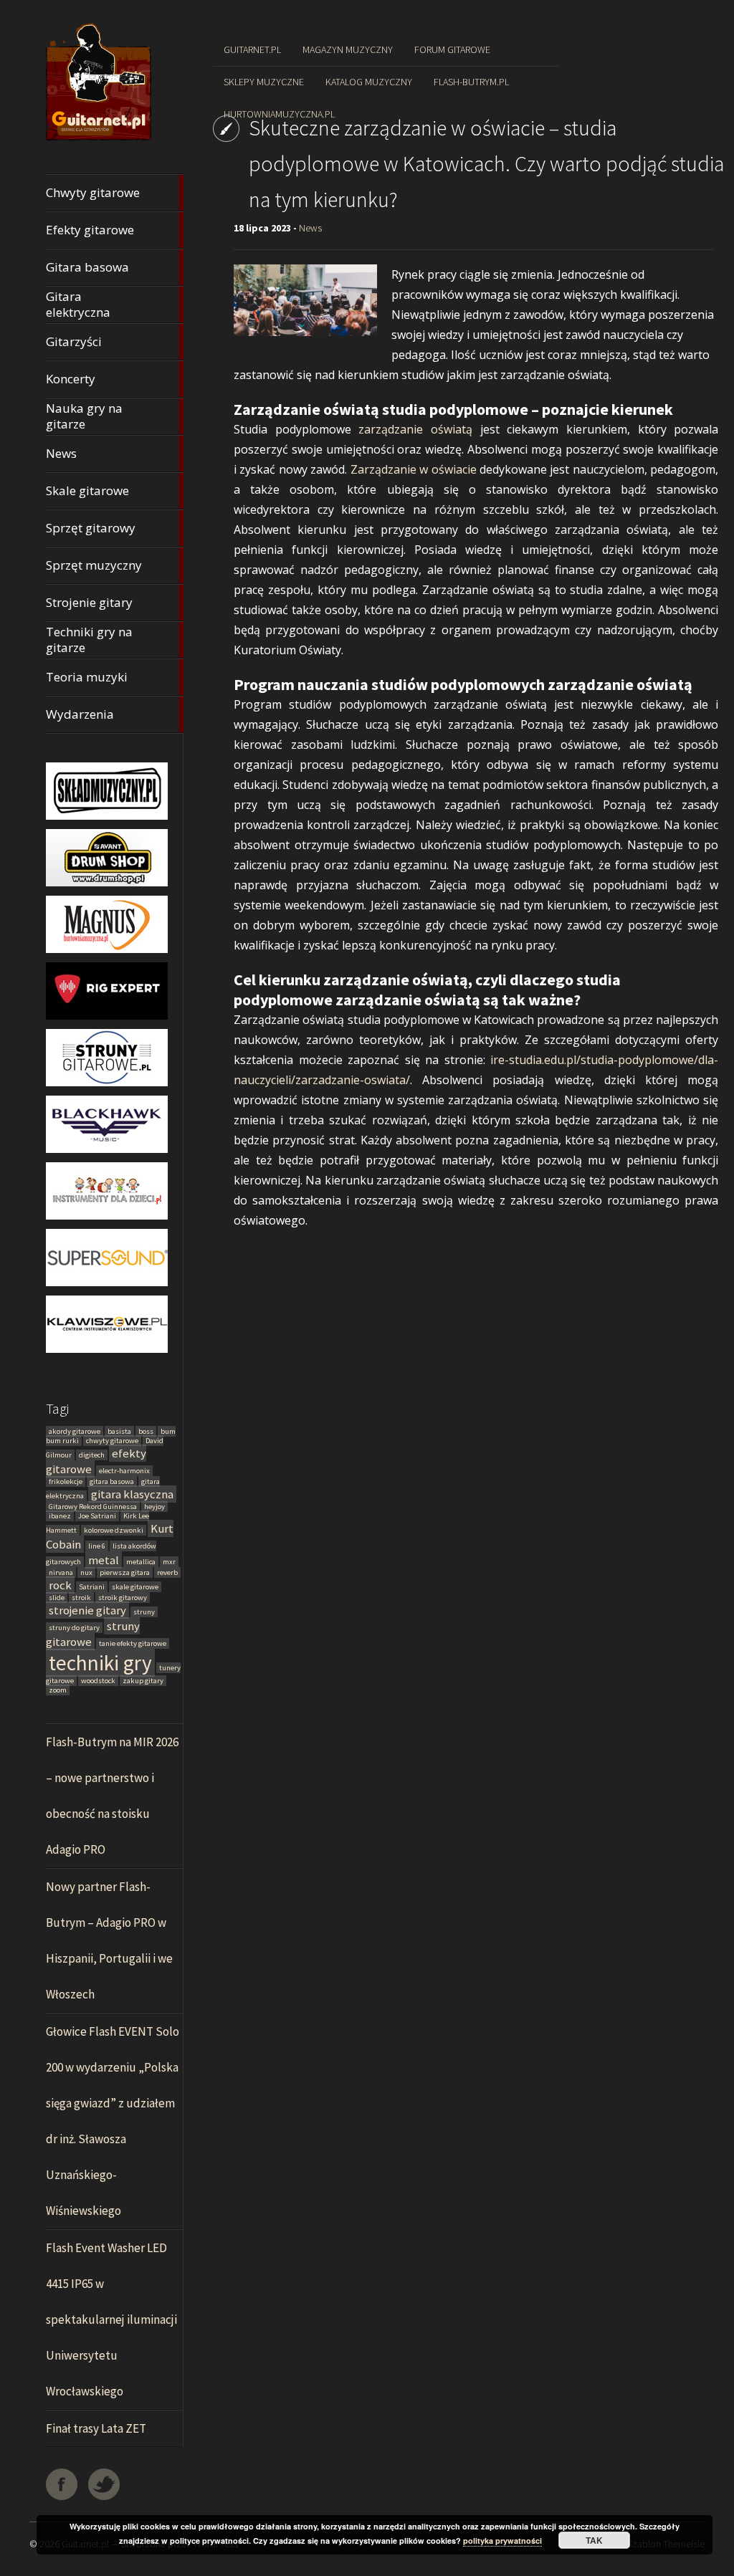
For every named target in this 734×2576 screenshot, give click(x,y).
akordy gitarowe (75, 1431)
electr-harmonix (124, 1471)
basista (119, 1431)
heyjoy (154, 1507)
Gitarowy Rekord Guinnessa (93, 1507)
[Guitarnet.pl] (99, 140)
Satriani (92, 1587)
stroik (81, 1598)
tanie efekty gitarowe (133, 1643)
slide (57, 1598)
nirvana (61, 1572)
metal (104, 1560)
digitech (92, 1455)
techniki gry (100, 1663)
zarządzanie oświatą (415, 429)
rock (60, 1585)
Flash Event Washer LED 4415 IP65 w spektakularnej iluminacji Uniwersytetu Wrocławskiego (111, 2319)
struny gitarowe (93, 1634)
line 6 (97, 1546)
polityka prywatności (502, 2541)
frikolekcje (66, 1481)
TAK (594, 2540)
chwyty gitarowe (112, 1441)
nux (86, 1572)
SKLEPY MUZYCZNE (264, 82)
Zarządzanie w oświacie (414, 469)
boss (146, 1431)
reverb (167, 1572)
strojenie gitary (87, 1610)
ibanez (60, 1516)
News (310, 228)
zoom (58, 1690)
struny (144, 1612)
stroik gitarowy (123, 1598)
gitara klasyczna (132, 1494)
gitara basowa (112, 1481)
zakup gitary (143, 1681)
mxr (169, 1562)
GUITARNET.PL (252, 49)
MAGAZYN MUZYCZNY (348, 49)
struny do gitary (74, 1628)
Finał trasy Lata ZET (96, 2428)
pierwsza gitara (125, 1572)
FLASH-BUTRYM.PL (471, 82)
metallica (141, 1562)
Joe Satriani (97, 1516)
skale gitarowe (135, 1587)
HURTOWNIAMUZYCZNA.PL (279, 114)
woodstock (98, 1681)
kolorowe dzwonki (114, 1530)
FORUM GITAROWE (452, 49)
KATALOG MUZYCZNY (369, 82)
